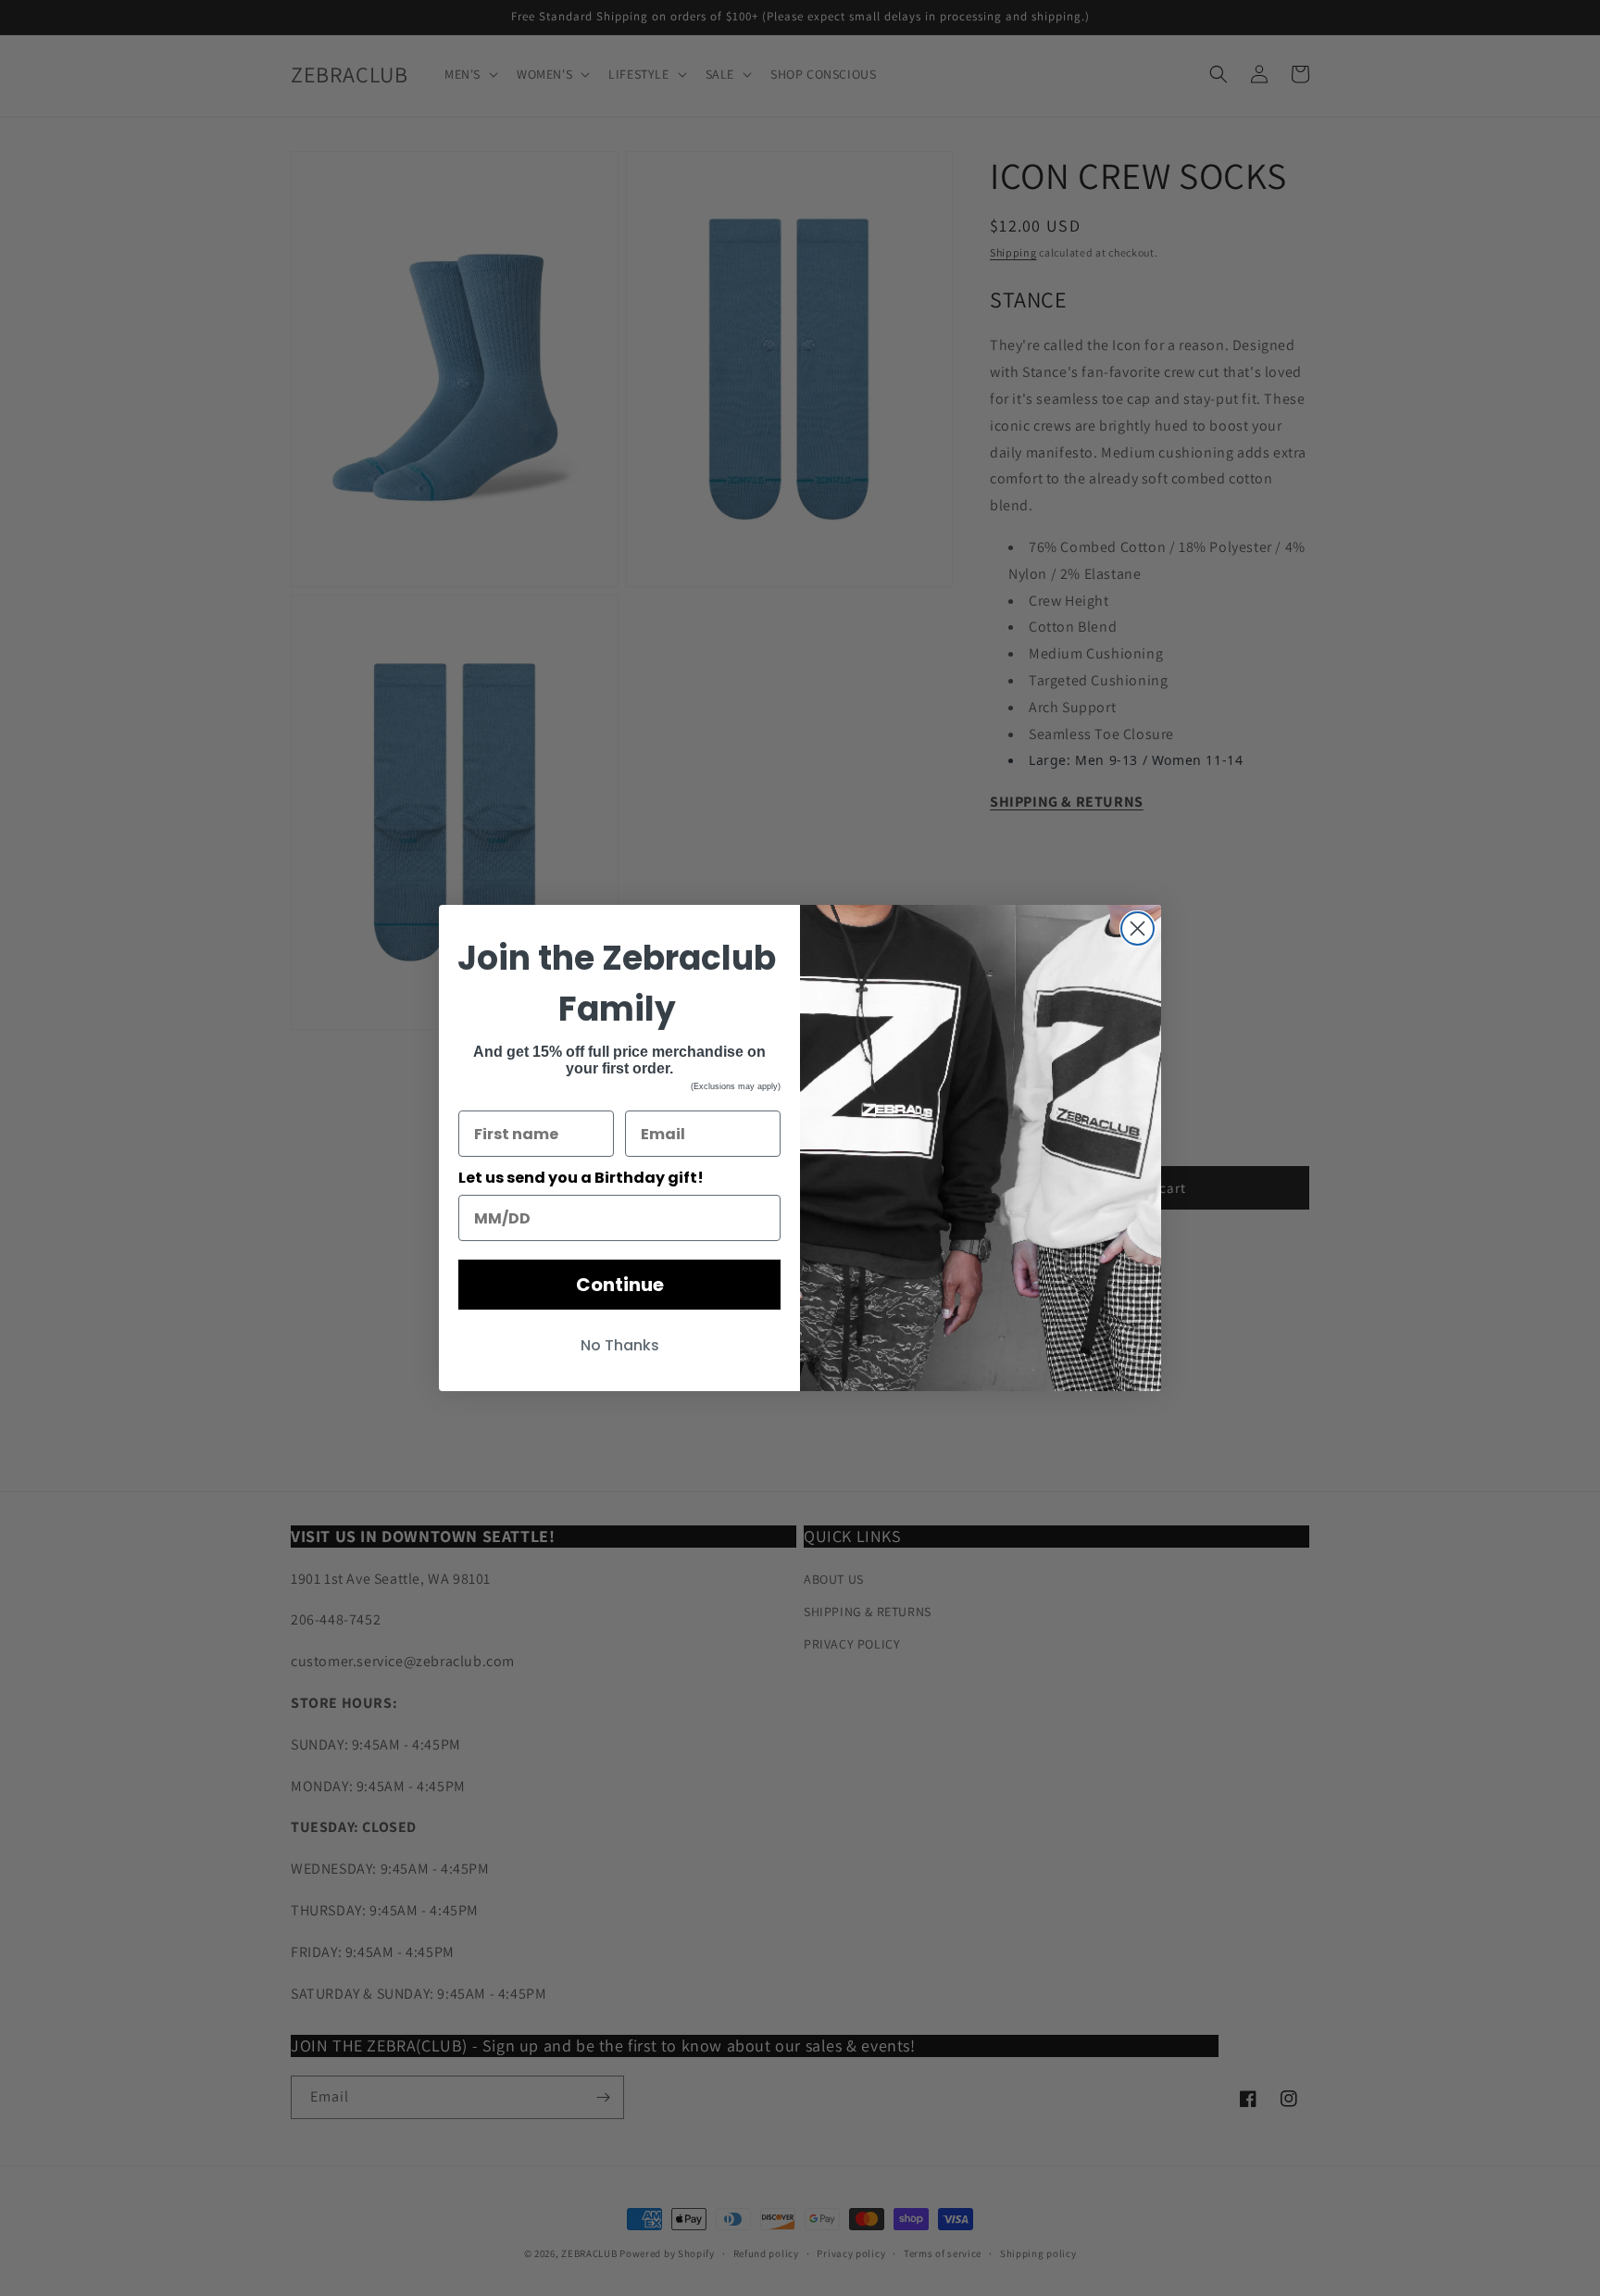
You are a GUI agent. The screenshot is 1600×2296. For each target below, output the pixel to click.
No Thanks (620, 1345)
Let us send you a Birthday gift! (581, 1178)
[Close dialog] (1137, 928)
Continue (620, 1285)
